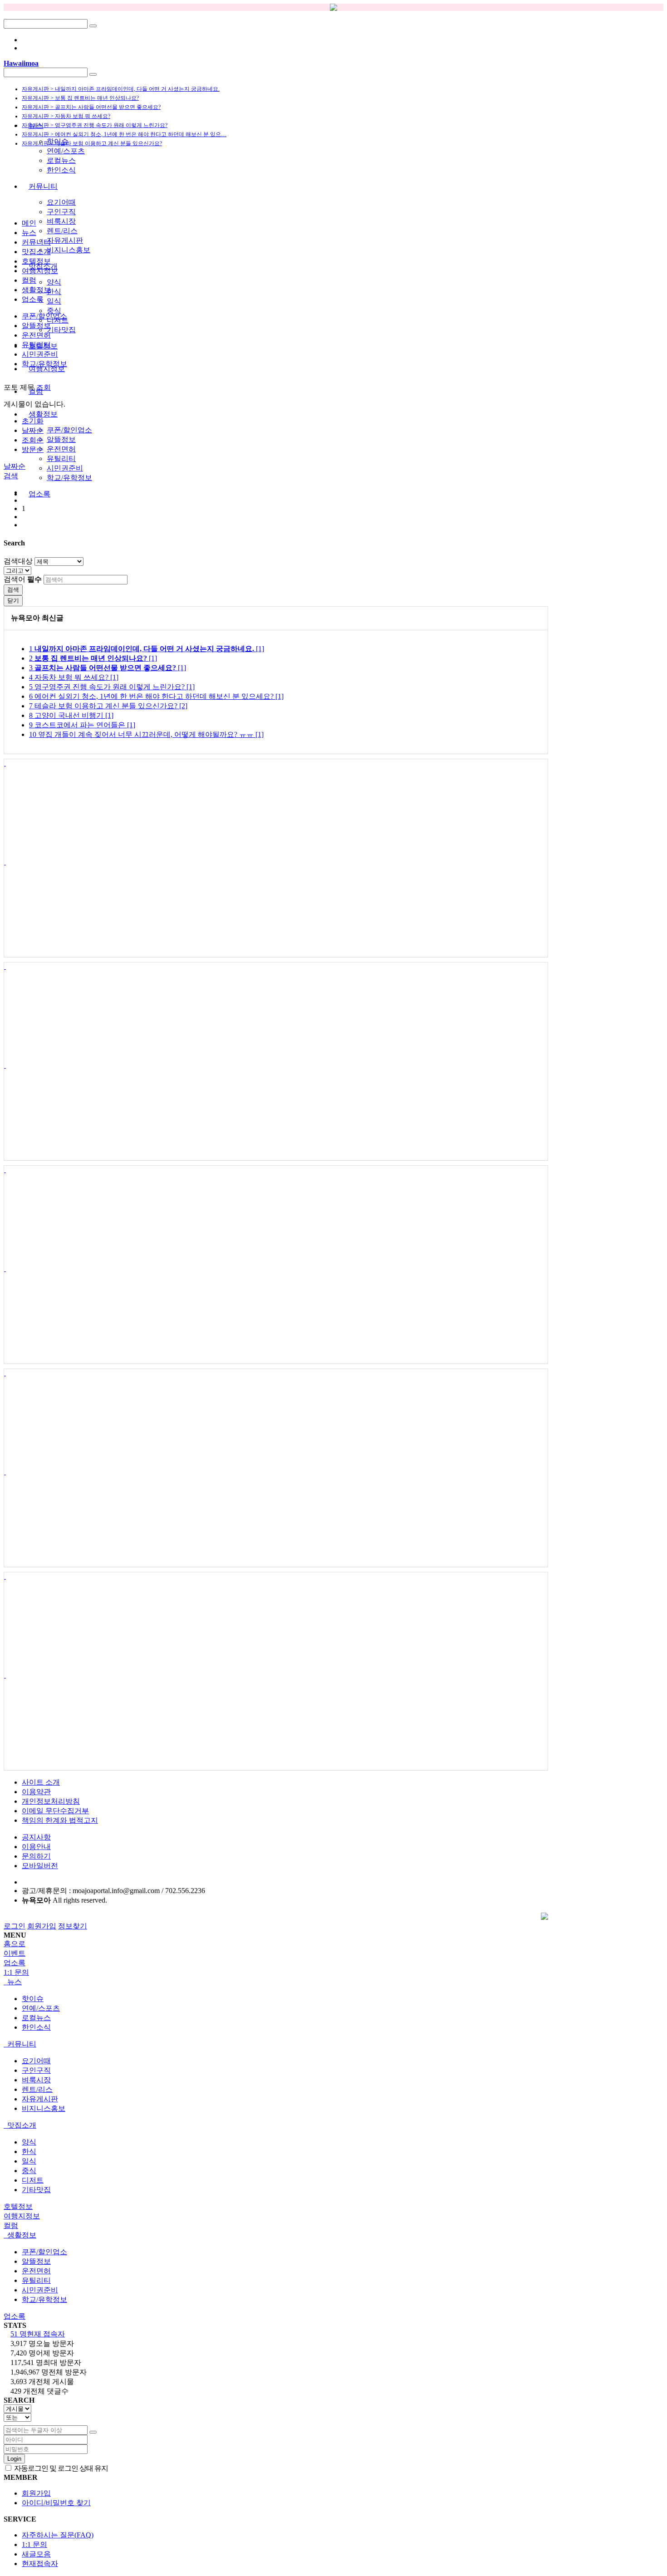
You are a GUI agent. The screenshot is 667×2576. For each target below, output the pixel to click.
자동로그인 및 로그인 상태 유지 (60, 2468)
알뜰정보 (61, 439)
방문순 (33, 449)
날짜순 (33, 430)
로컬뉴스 (61, 160)
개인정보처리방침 (51, 1801)
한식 (54, 292)
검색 (13, 590)
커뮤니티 (43, 186)
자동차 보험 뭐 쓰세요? (74, 677)
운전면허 (61, 449)
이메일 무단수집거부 (55, 1811)
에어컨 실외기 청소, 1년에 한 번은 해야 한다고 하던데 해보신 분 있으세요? (156, 696)
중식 (54, 311)
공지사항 (36, 1837)
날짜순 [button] (15, 466)
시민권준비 (65, 468)
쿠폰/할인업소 (69, 430)
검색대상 (18, 561)
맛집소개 (36, 252)
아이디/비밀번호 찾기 (56, 2503)
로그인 (15, 1926)
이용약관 (36, 1792)
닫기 (13, 601)
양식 (54, 282)
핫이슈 (58, 141)
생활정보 (43, 414)
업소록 (39, 494)
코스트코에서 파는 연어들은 (82, 725)
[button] (11, 476)
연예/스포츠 (66, 151)
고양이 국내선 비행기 (71, 715)
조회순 (33, 440)
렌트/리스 (62, 231)
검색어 (23, 579)
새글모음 (36, 2554)
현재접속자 (40, 2564)
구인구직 (61, 212)
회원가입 (42, 1926)
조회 (44, 387)
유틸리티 (61, 459)
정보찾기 (73, 1926)
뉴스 (36, 125)
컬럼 (29, 280)
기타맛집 (61, 330)
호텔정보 (36, 261)
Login (14, 2459)
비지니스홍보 (69, 250)
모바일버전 (40, 1866)
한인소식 (61, 170)
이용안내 (36, 1847)
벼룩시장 (61, 221)
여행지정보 (40, 271)
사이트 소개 (41, 1782)
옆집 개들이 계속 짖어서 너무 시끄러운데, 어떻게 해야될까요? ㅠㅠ (146, 734)
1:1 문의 (34, 2544)
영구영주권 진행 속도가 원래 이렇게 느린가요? (112, 687)
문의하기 (36, 1856)
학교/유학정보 (69, 478)
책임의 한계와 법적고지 (60, 1820)
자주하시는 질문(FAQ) (58, 2535)
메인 (29, 223)
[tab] (333, 1982)
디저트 (33, 2180)
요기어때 (61, 202)
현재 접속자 (38, 2334)
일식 (54, 301)
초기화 (33, 421)
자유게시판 (65, 240)
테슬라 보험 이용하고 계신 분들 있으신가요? (108, 706)
